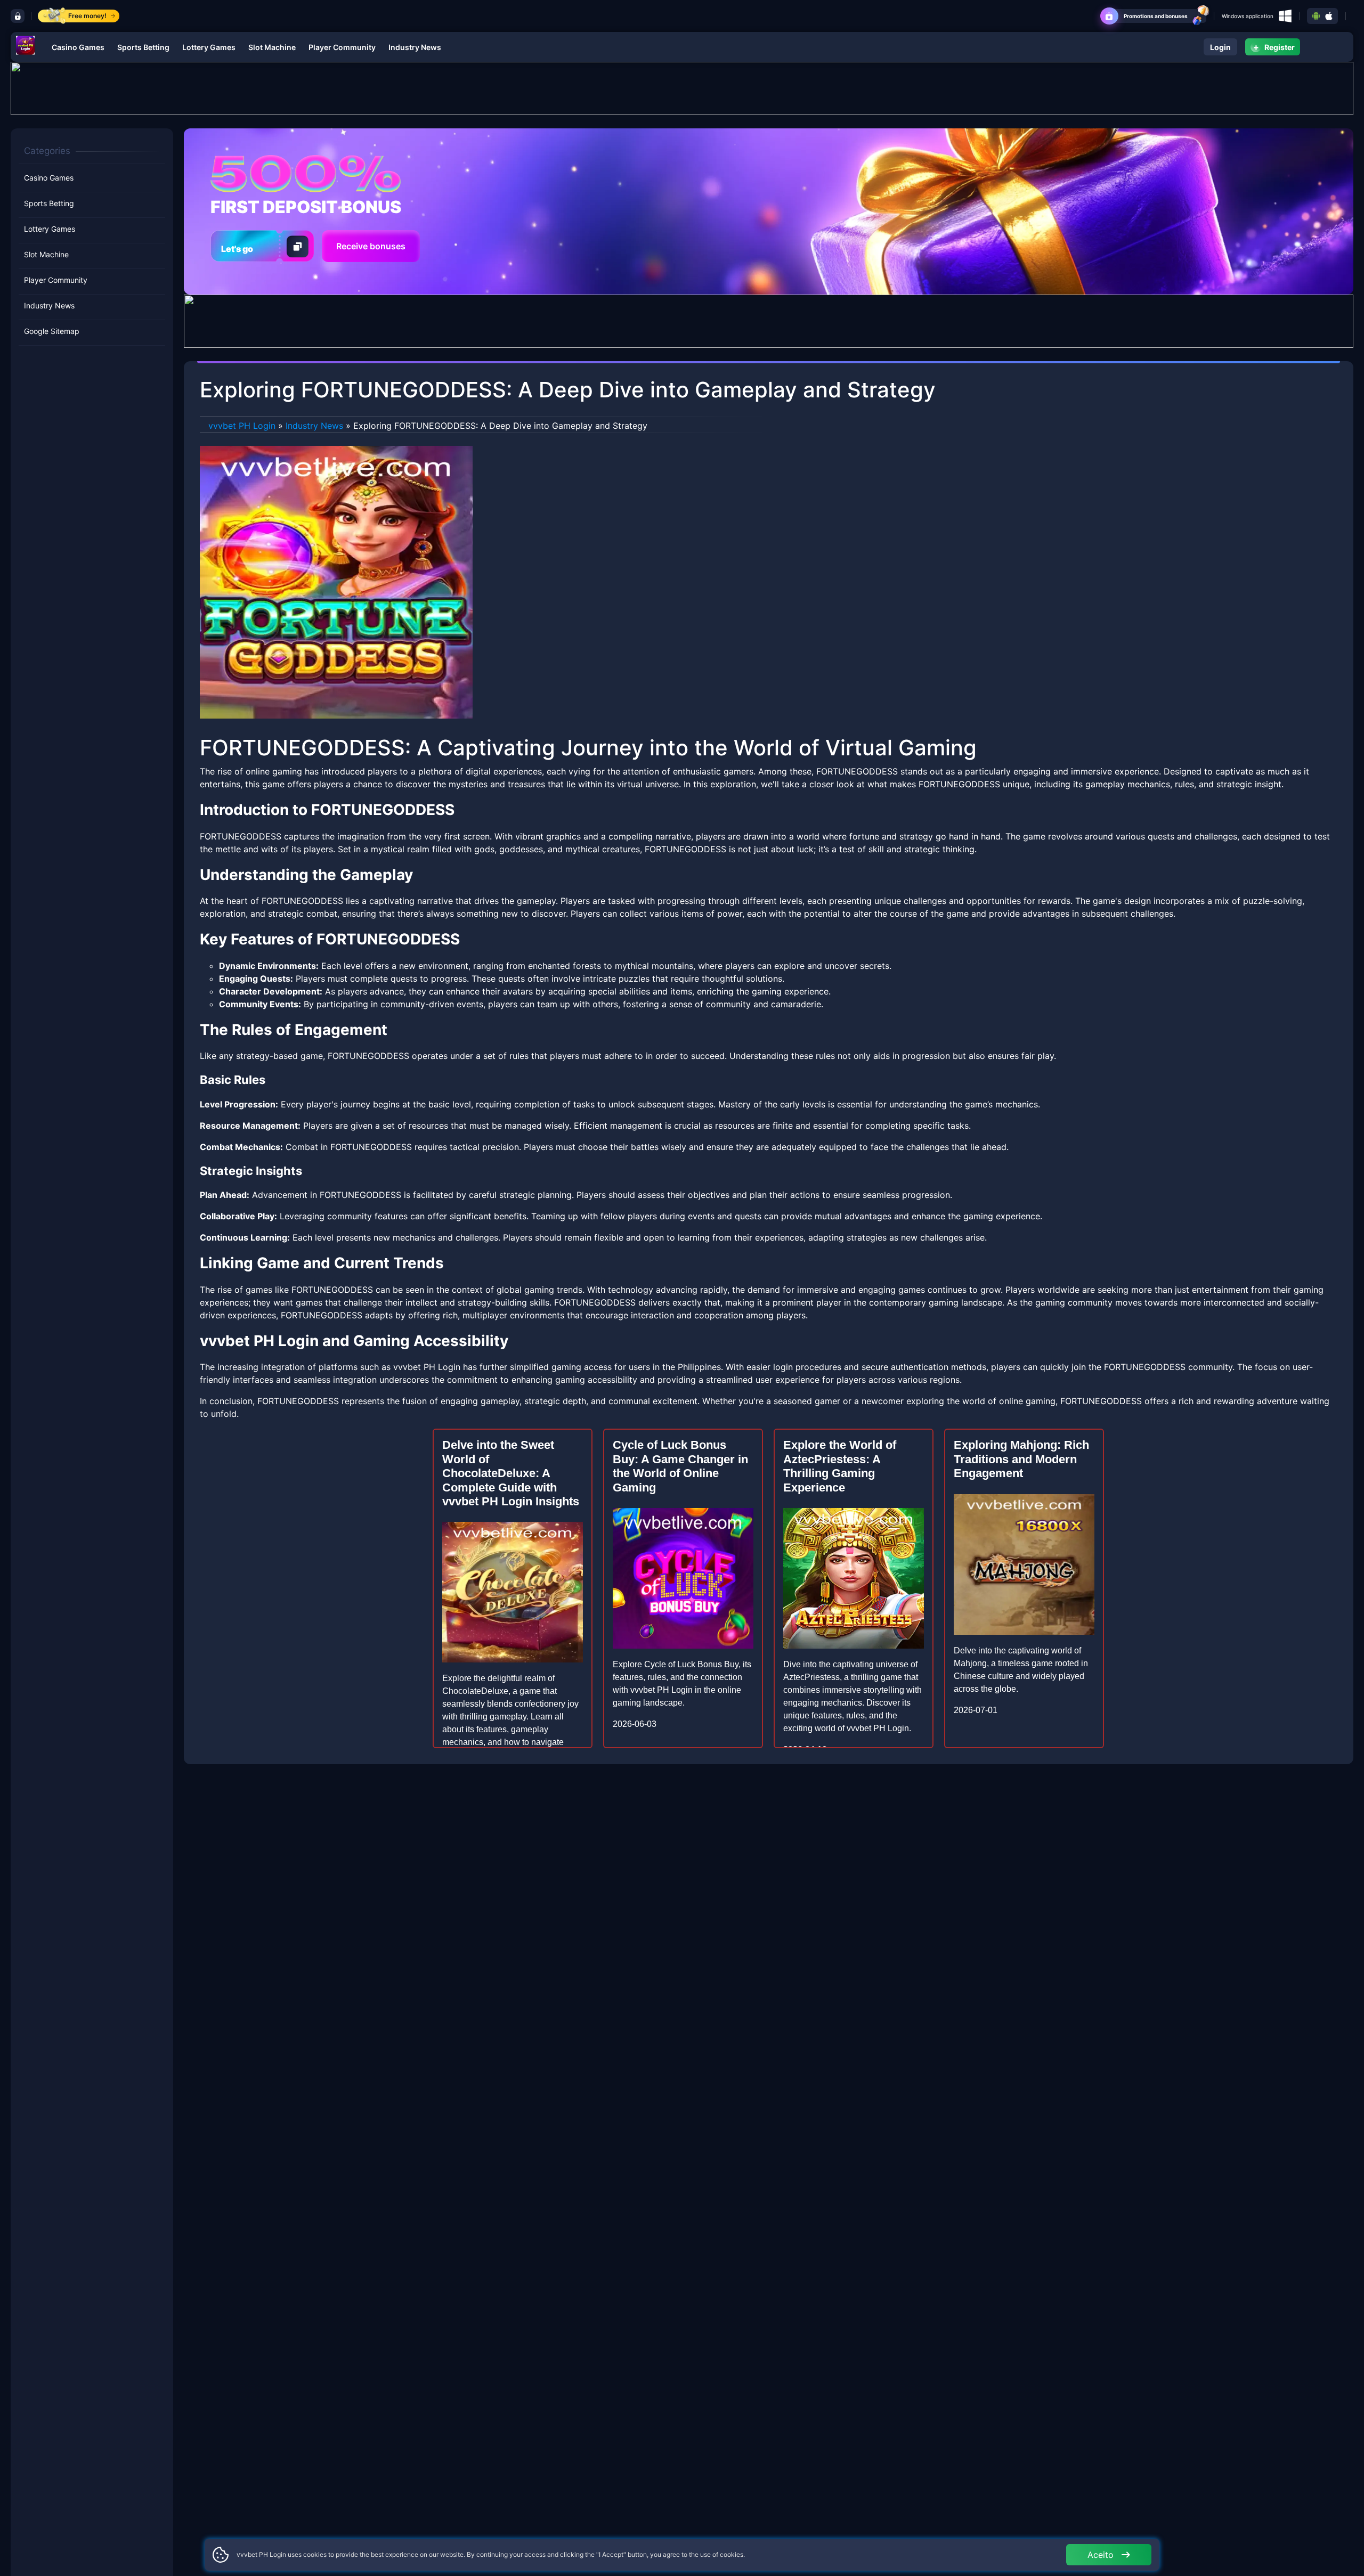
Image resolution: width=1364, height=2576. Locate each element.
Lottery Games (209, 47)
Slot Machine (272, 47)
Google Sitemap (52, 331)
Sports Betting (143, 47)
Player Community (342, 47)
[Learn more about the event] (682, 87)
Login (1220, 47)
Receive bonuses (371, 246)
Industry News (415, 47)
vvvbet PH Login (242, 426)
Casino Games (78, 47)
